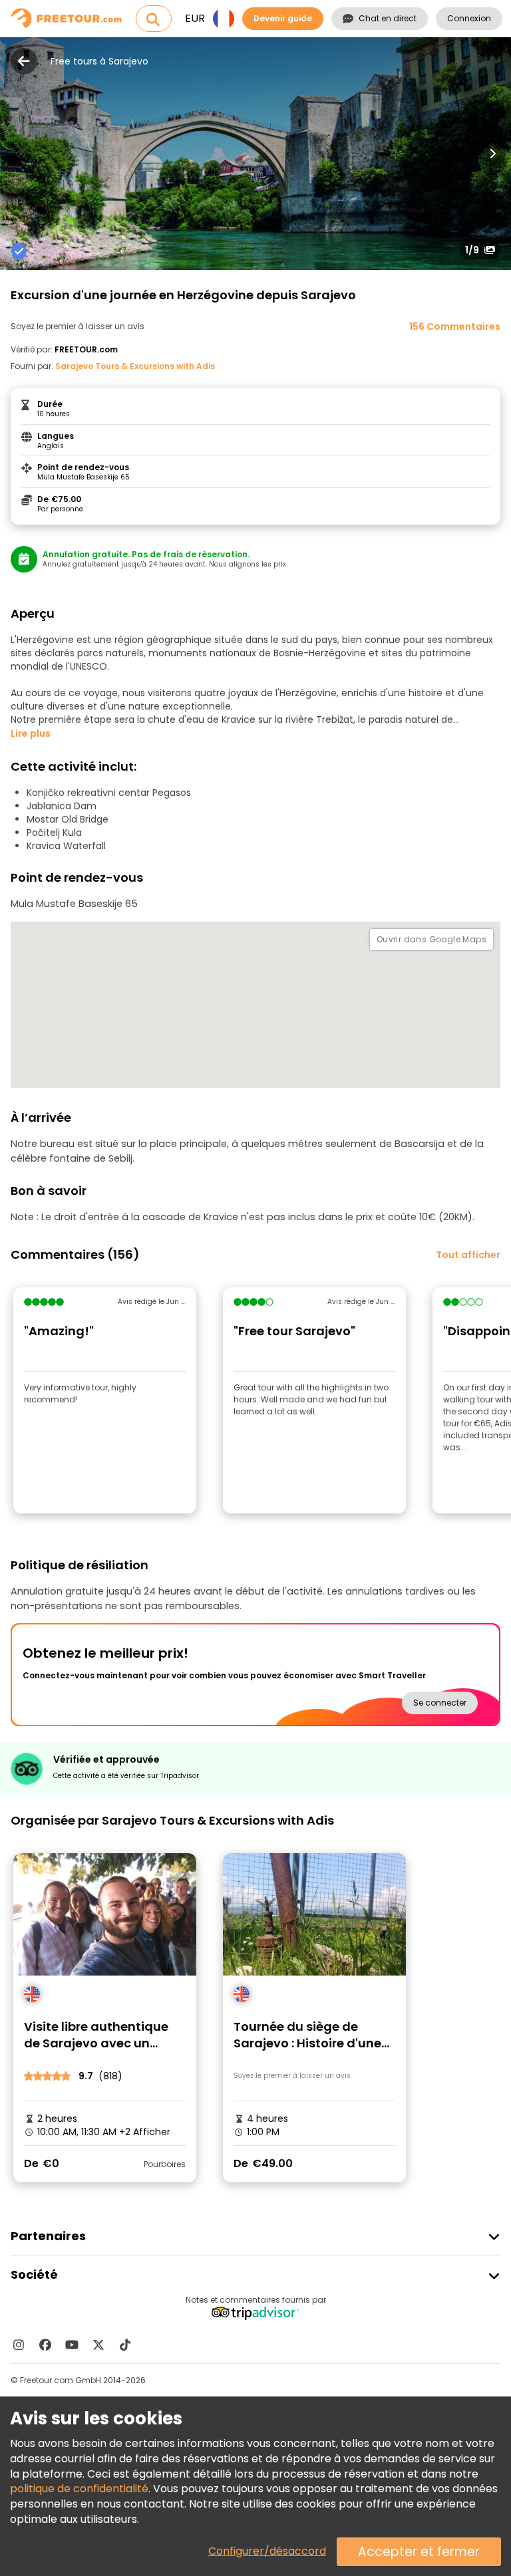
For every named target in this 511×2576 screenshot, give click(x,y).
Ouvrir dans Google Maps (431, 939)
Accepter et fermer (419, 2552)
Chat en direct (388, 18)
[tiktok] (125, 2345)
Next (492, 154)
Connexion (469, 18)
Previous (19, 154)
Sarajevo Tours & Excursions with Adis (135, 366)
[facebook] (45, 2345)
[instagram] (19, 2345)
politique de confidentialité (79, 2489)
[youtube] (72, 2345)
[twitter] (98, 2345)
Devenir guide (283, 18)
